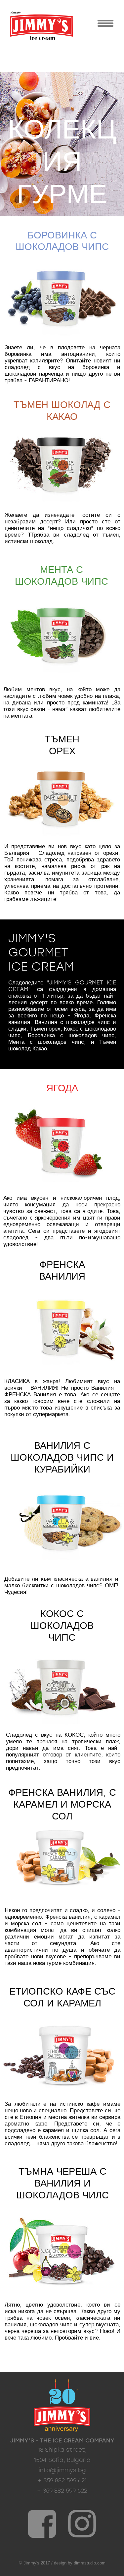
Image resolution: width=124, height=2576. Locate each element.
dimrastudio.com (90, 2563)
